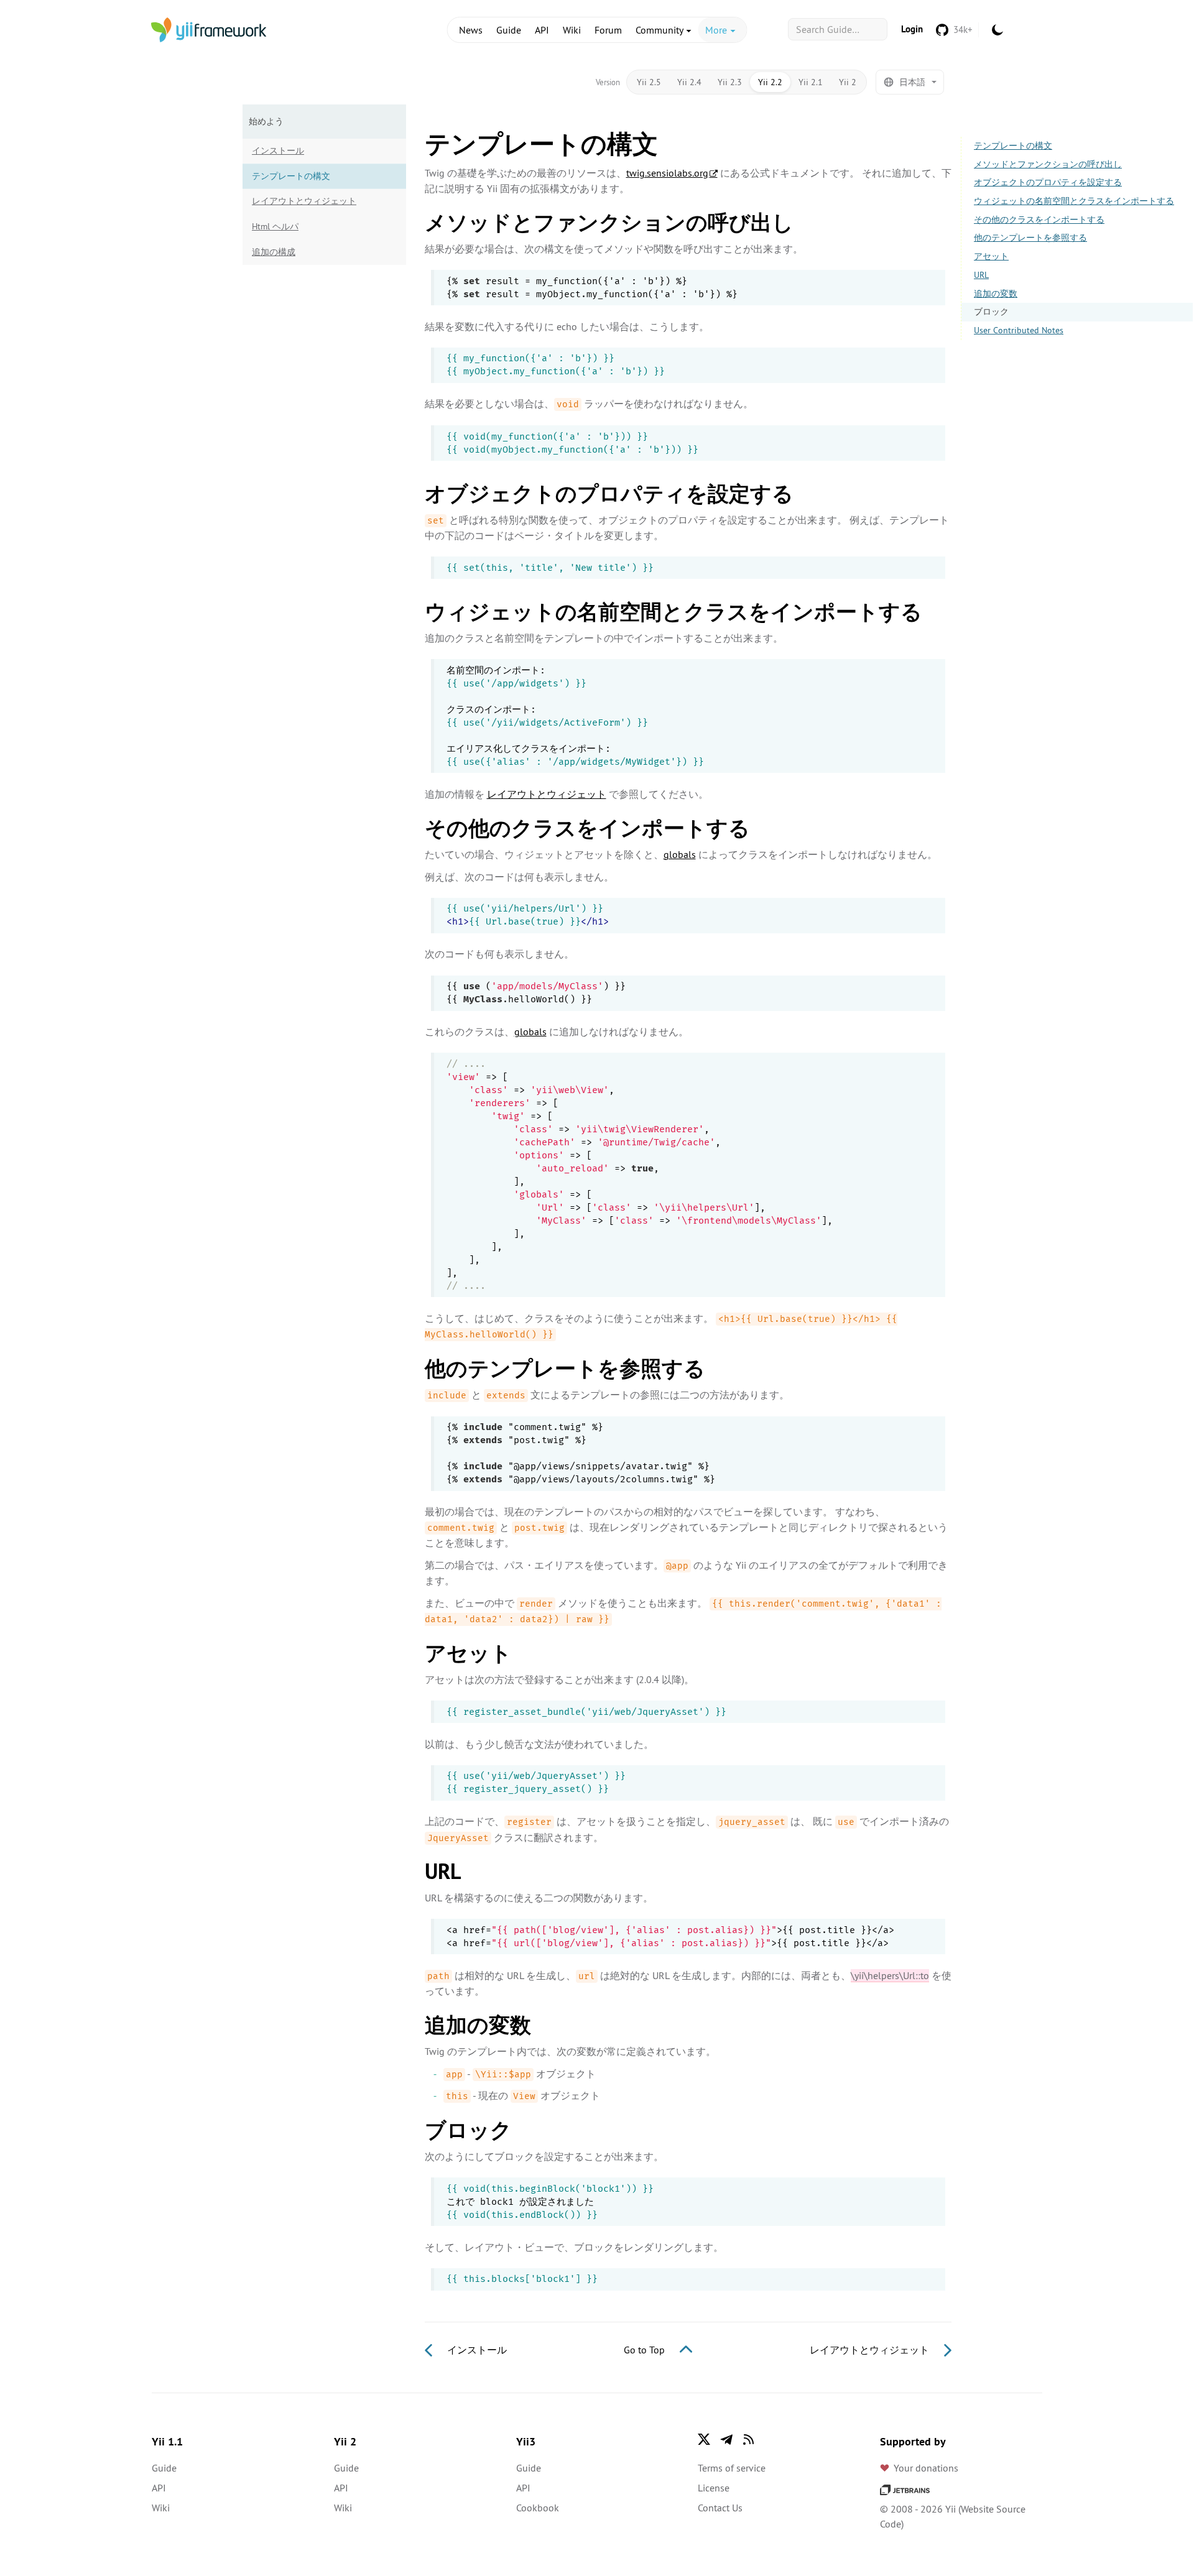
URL (981, 275)
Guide (509, 30)
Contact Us (720, 2508)
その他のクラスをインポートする (1039, 219)
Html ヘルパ (275, 226)
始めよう (266, 121)
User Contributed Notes (1019, 330)
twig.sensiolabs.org (667, 173)
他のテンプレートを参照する (1030, 238)
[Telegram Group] (726, 2439)
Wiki (572, 30)
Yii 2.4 (689, 82)
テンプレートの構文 (1013, 145)
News (471, 30)
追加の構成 (274, 252)
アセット (991, 256)
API (542, 30)
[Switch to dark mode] (997, 30)
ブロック (991, 312)
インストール (278, 150)
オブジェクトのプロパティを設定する (1048, 182)
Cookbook (538, 2508)
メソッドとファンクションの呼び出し (1048, 164)
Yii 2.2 (770, 82)
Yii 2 (848, 82)
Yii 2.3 (730, 82)
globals (680, 854)
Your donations (926, 2468)
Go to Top (646, 2350)
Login (912, 29)
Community (660, 30)
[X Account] (704, 2439)
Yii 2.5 (649, 82)
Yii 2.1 (811, 82)
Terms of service (732, 2468)
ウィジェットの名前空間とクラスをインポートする (1074, 201)
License (714, 2488)
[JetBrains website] (905, 2489)
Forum (608, 30)
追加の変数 (996, 293)
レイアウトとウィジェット (304, 201)
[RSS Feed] (749, 2439)
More (717, 30)
